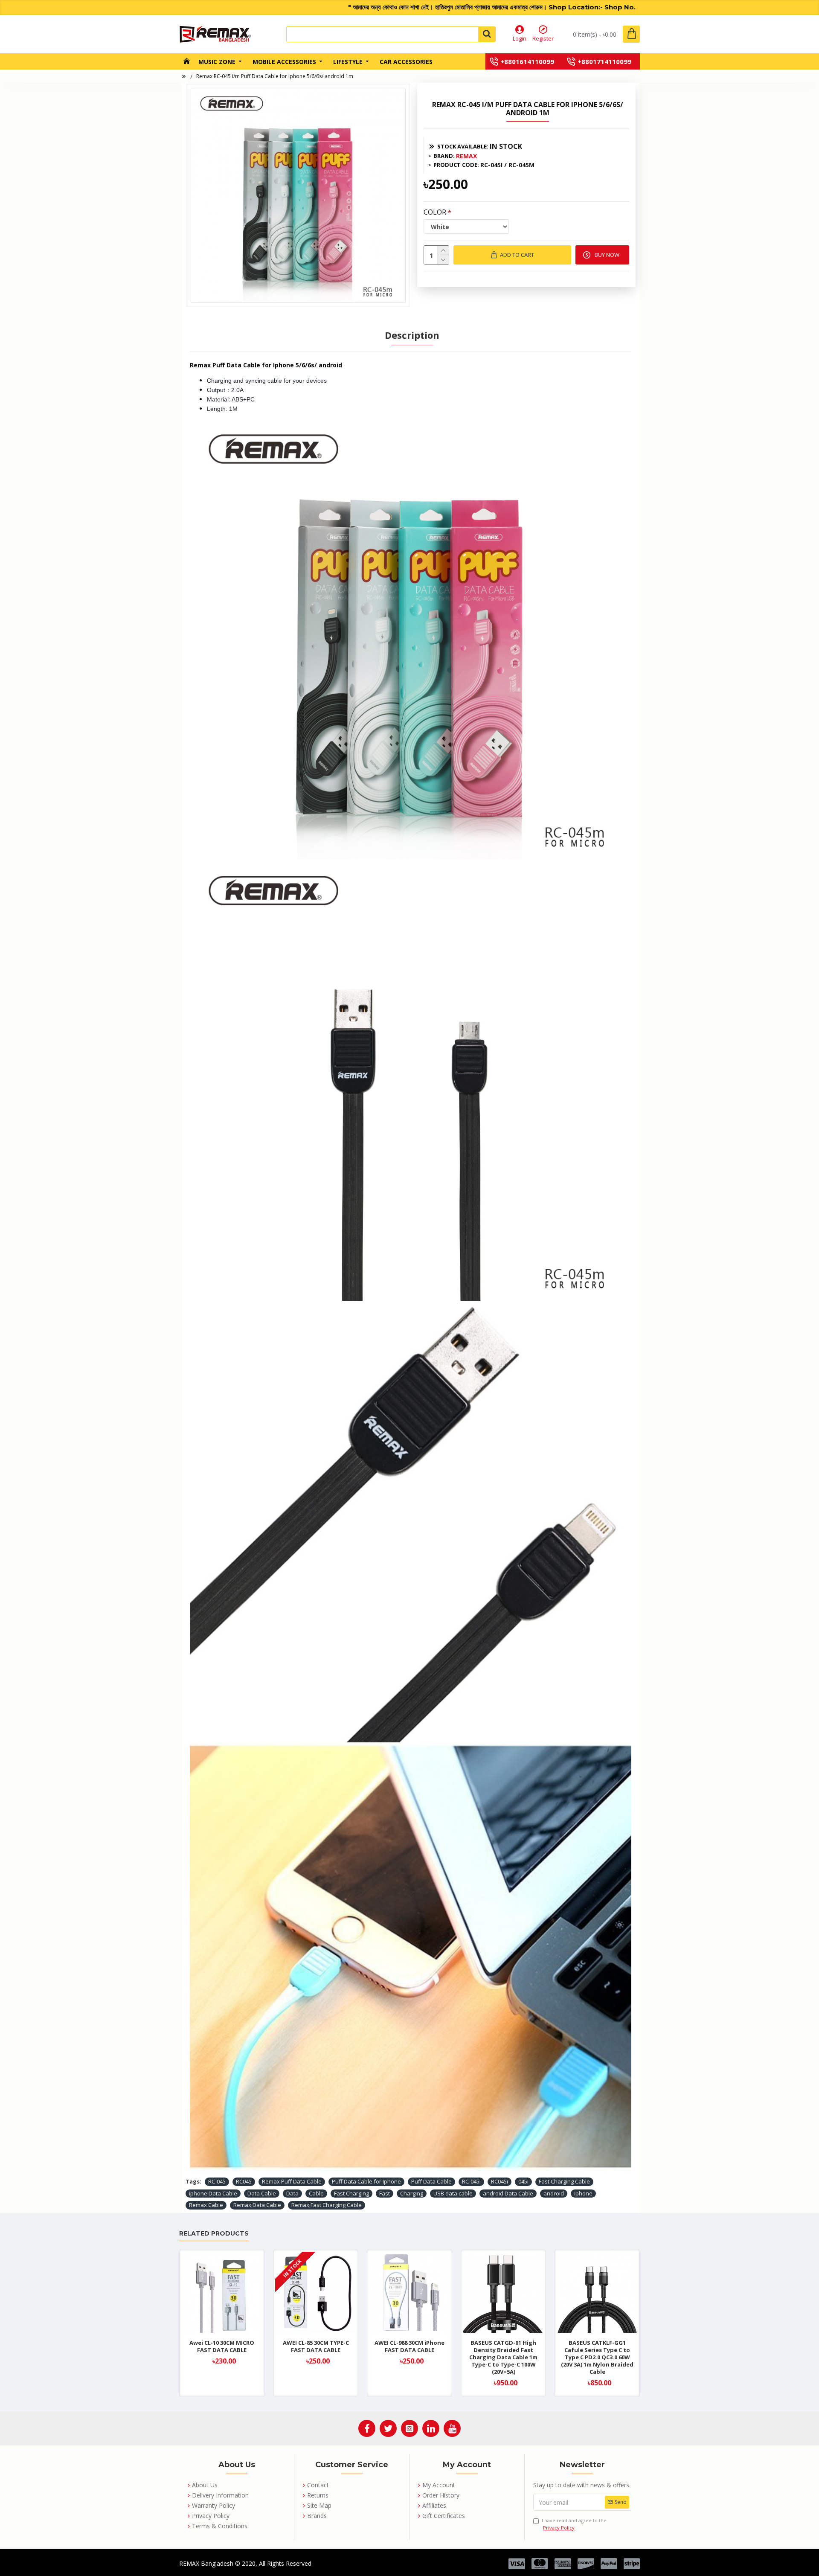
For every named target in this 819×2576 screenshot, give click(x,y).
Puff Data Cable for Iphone (366, 2181)
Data (292, 2193)
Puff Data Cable (431, 2181)
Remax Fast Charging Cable (327, 2205)
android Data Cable (508, 2193)
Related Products (214, 2234)
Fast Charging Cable (564, 2181)
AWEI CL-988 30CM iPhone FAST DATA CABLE (409, 2346)
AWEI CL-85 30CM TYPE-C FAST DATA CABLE (316, 2346)
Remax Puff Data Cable (292, 2181)
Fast (385, 2193)
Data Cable (262, 2193)
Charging (412, 2193)
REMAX (466, 156)
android (554, 2193)
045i (523, 2181)
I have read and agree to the (574, 2524)
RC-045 (217, 2181)
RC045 (244, 2181)
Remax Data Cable (257, 2205)
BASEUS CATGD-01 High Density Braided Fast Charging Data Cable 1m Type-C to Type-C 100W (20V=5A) (503, 2357)
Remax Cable (206, 2205)
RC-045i (471, 2181)
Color (435, 212)
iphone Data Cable (213, 2193)
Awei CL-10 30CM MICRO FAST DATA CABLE (222, 2346)
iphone (583, 2193)
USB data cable (453, 2193)
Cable (316, 2193)
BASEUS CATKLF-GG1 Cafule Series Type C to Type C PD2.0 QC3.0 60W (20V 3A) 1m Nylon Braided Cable (597, 2357)
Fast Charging (351, 2193)
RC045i (500, 2181)
